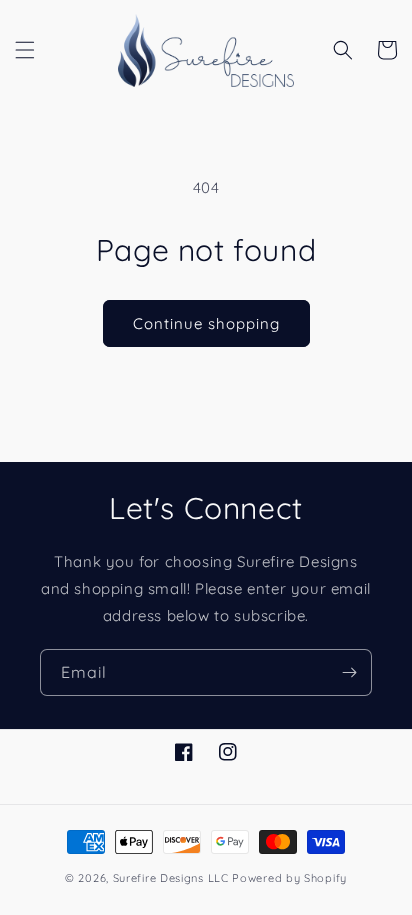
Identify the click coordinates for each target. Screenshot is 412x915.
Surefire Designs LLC (171, 878)
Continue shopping (206, 323)
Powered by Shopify (289, 878)
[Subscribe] (349, 672)
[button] (25, 50)
